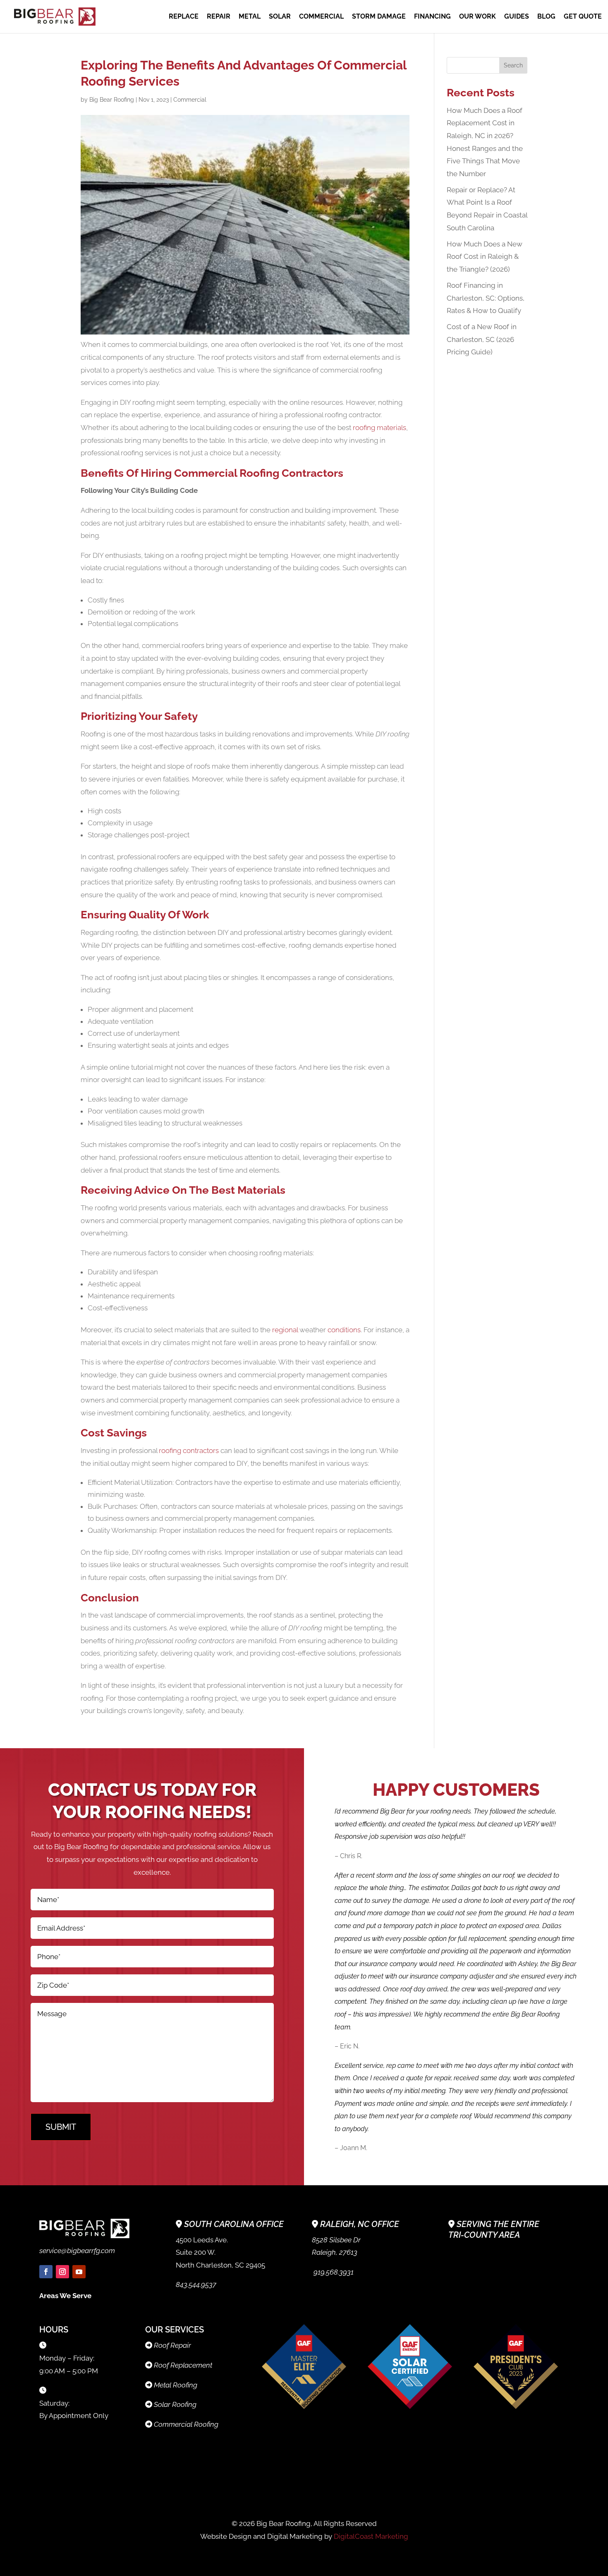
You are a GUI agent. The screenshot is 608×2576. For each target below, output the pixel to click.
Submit (61, 2127)
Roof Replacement (183, 2365)
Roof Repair (172, 2345)
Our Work (478, 17)
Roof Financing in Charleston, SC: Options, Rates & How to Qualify (486, 298)
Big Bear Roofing (112, 100)
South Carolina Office (234, 2224)
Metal (250, 17)
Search (513, 65)
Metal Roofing (176, 2385)
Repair (219, 17)
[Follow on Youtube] (79, 2272)
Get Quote (583, 17)
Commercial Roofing (186, 2424)
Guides (517, 17)
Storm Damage (379, 17)
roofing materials (379, 428)
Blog (546, 17)
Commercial (321, 17)
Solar (280, 17)
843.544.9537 (196, 2284)
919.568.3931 (333, 2272)
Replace (184, 17)
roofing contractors (189, 1450)
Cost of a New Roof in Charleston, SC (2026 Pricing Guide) (482, 339)
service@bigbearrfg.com (77, 2251)
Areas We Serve (65, 2296)
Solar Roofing (175, 2404)
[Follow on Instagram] (62, 2272)
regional (286, 1330)
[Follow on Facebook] (46, 2272)
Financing (432, 17)
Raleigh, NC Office (360, 2224)
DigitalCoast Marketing (371, 2536)
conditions (343, 1330)
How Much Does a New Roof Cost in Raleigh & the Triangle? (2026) (485, 257)
